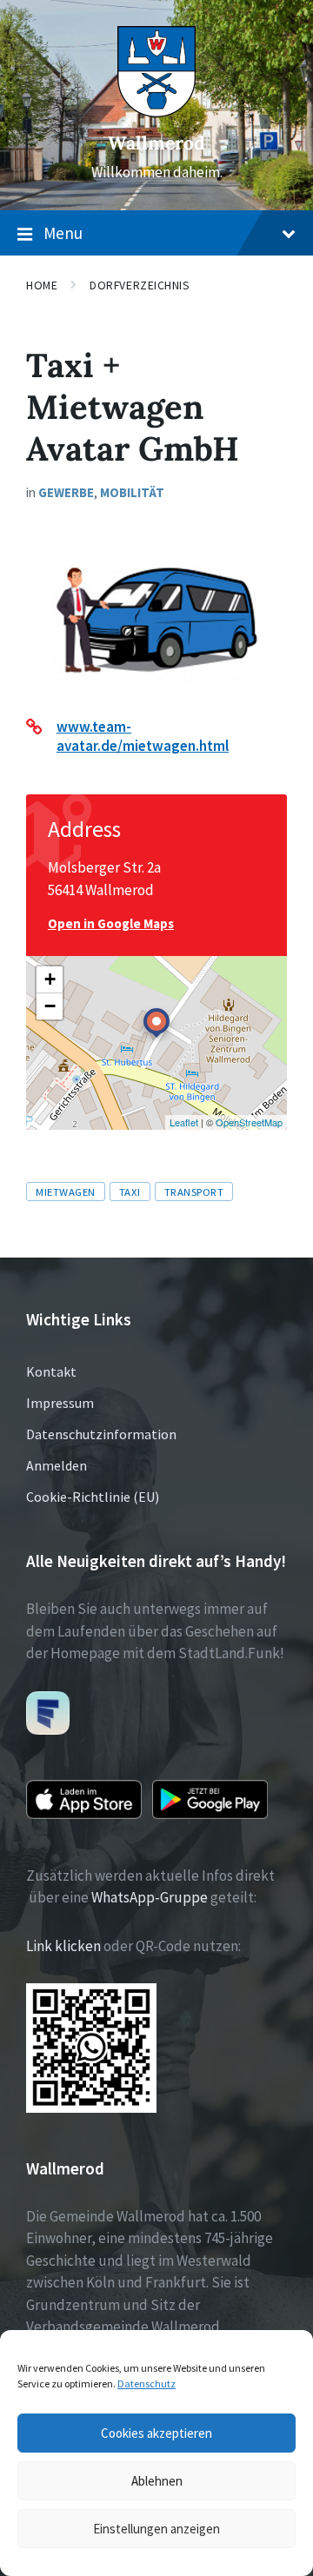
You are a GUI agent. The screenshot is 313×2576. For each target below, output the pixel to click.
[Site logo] (156, 112)
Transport (194, 1192)
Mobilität (132, 492)
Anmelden (57, 1465)
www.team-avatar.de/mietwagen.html (143, 736)
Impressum (60, 1403)
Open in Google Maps (111, 923)
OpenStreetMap (249, 1122)
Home (42, 285)
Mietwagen (66, 1192)
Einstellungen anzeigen (156, 2529)
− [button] (50, 1006)
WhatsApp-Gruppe (150, 1897)
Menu (63, 233)
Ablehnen (157, 2481)
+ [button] (50, 979)
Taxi (130, 1192)
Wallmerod (156, 143)
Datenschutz (147, 2383)
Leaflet (184, 1122)
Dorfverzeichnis (140, 285)
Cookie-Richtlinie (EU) (93, 1497)
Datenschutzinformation (101, 1434)
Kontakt (51, 1371)
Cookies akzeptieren (156, 2433)
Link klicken (63, 1946)
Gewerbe (66, 492)
